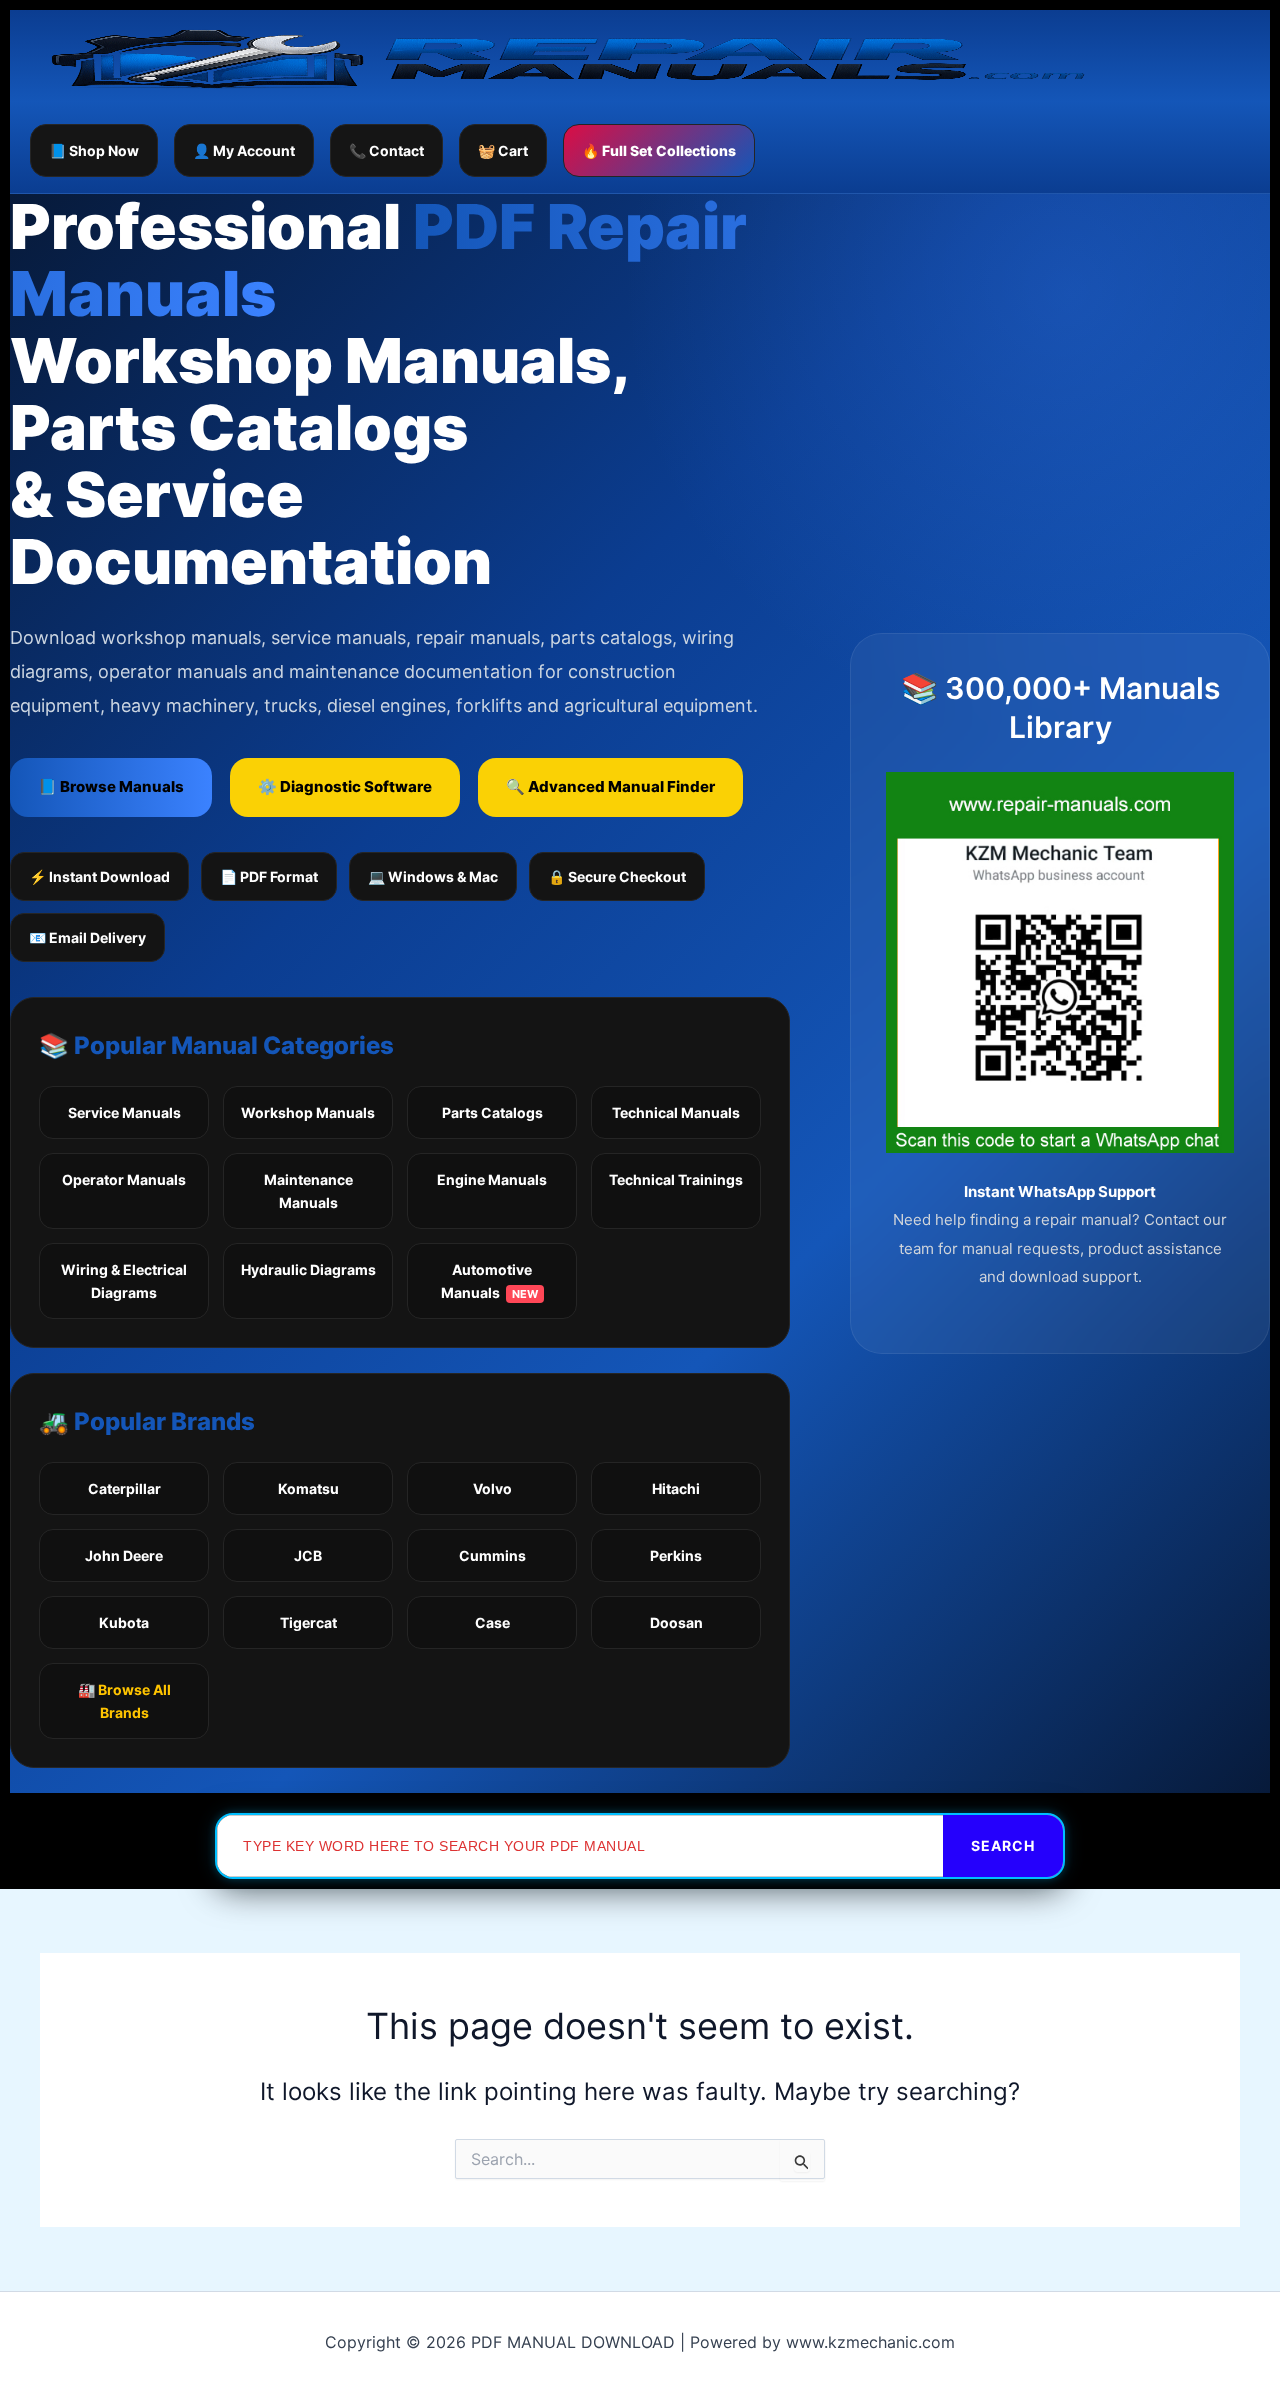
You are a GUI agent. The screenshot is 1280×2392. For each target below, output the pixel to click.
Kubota (124, 1622)
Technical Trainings (676, 1179)
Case (492, 1622)
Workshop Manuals (308, 1112)
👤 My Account (244, 150)
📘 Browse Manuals (111, 786)
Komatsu (308, 1488)
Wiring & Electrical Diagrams (124, 1281)
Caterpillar (124, 1488)
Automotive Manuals (489, 1281)
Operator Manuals (124, 1179)
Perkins (676, 1555)
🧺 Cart (503, 150)
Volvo (492, 1488)
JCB (308, 1555)
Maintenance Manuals (308, 1191)
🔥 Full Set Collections (659, 150)
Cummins (492, 1555)
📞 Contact (386, 150)
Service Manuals (124, 1112)
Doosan (676, 1622)
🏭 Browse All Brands (124, 1701)
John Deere (124, 1555)
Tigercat (308, 1622)
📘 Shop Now (94, 150)
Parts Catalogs (492, 1112)
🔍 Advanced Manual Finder (610, 786)
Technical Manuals (676, 1112)
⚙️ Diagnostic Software (345, 786)
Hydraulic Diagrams (308, 1269)
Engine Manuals (492, 1179)
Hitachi (676, 1488)
